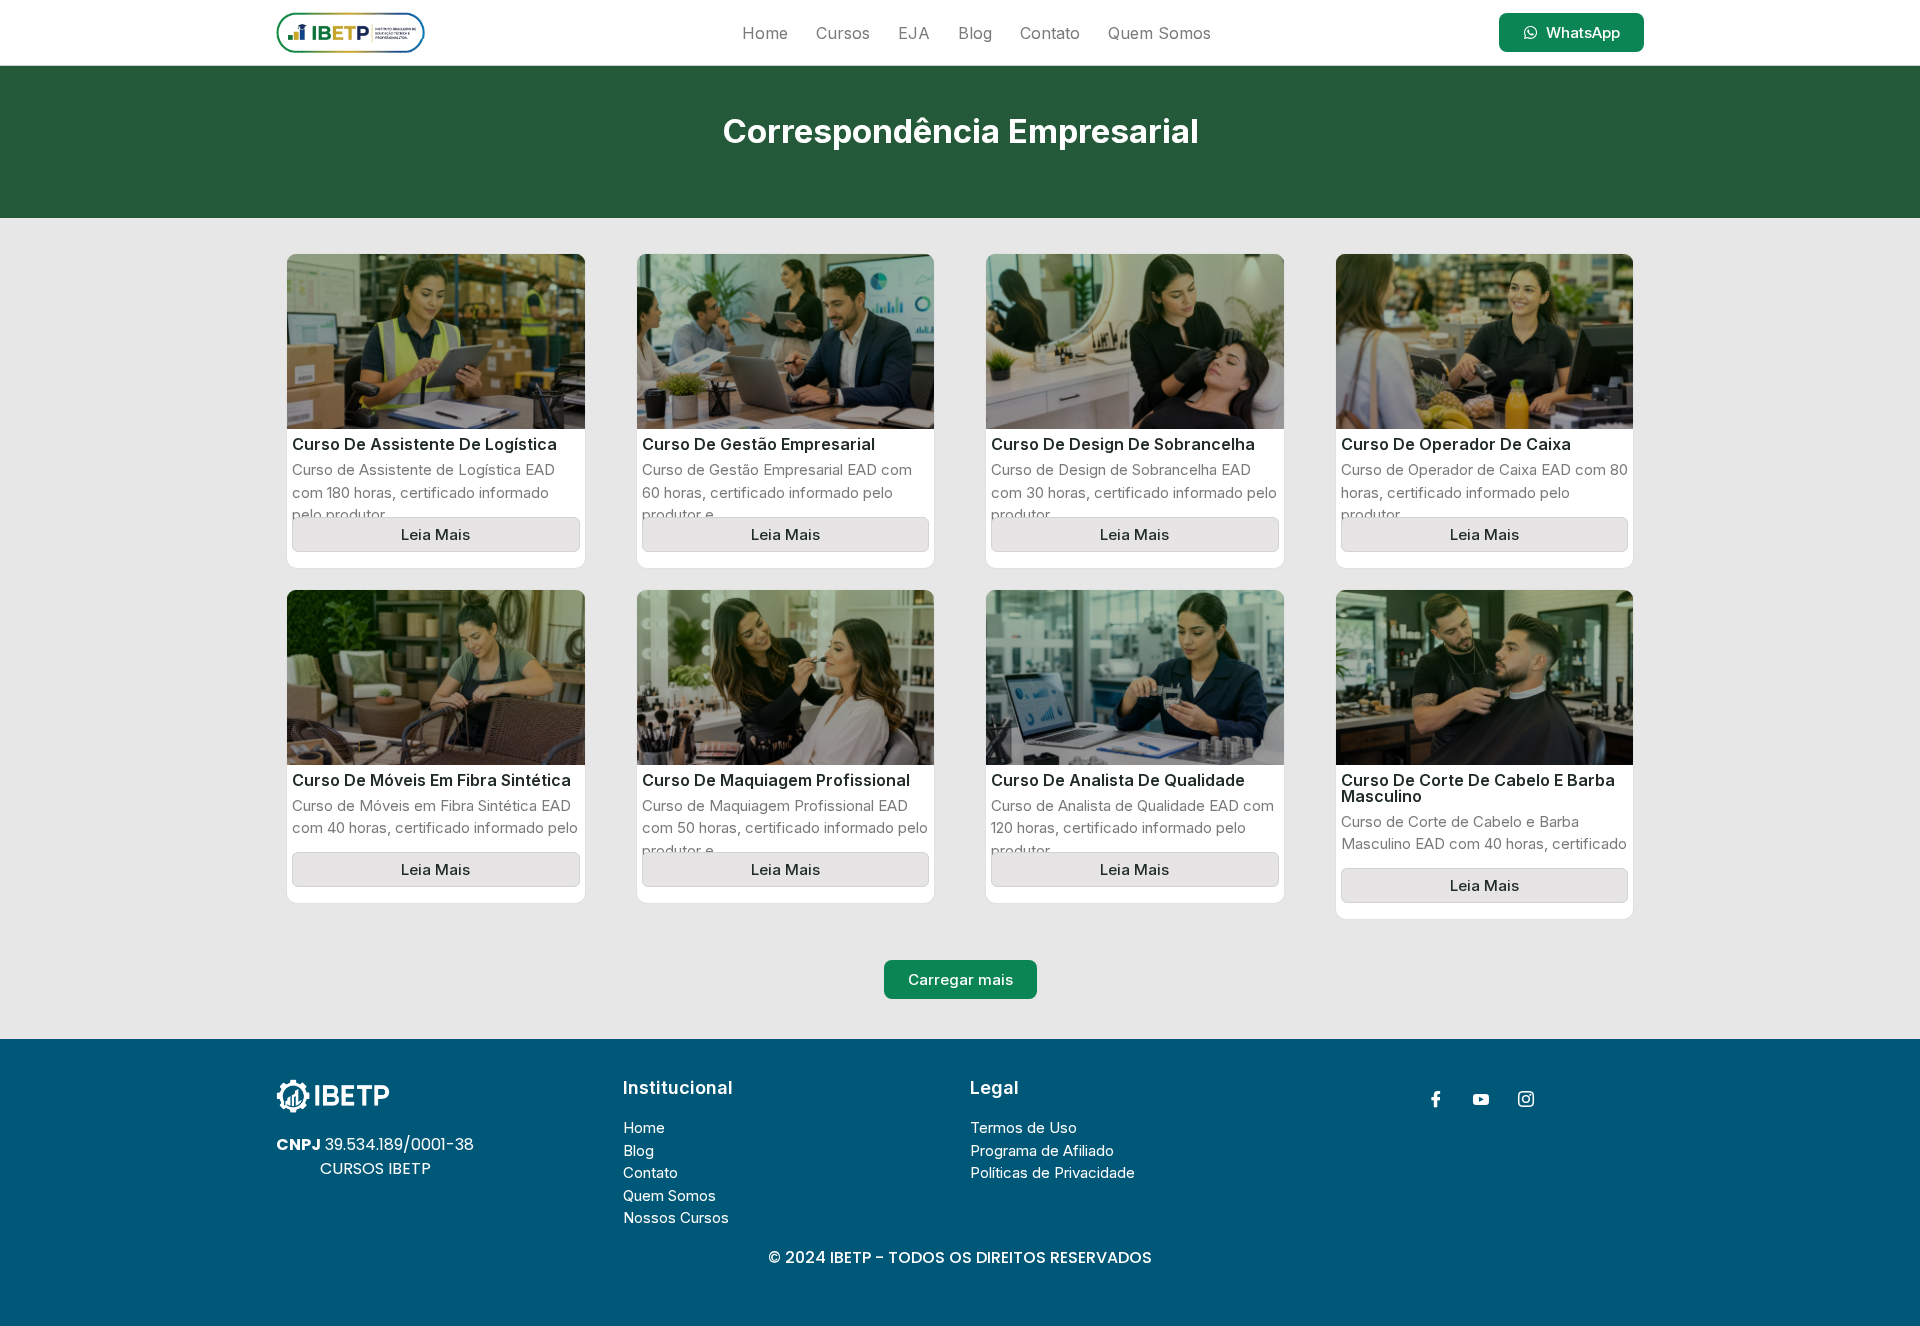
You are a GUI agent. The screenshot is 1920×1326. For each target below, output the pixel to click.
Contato (1050, 33)
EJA (914, 33)
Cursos (843, 33)
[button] (960, 979)
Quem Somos (1159, 33)
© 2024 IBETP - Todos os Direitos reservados (960, 1257)
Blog (975, 33)
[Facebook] (1436, 1099)
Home (765, 33)
